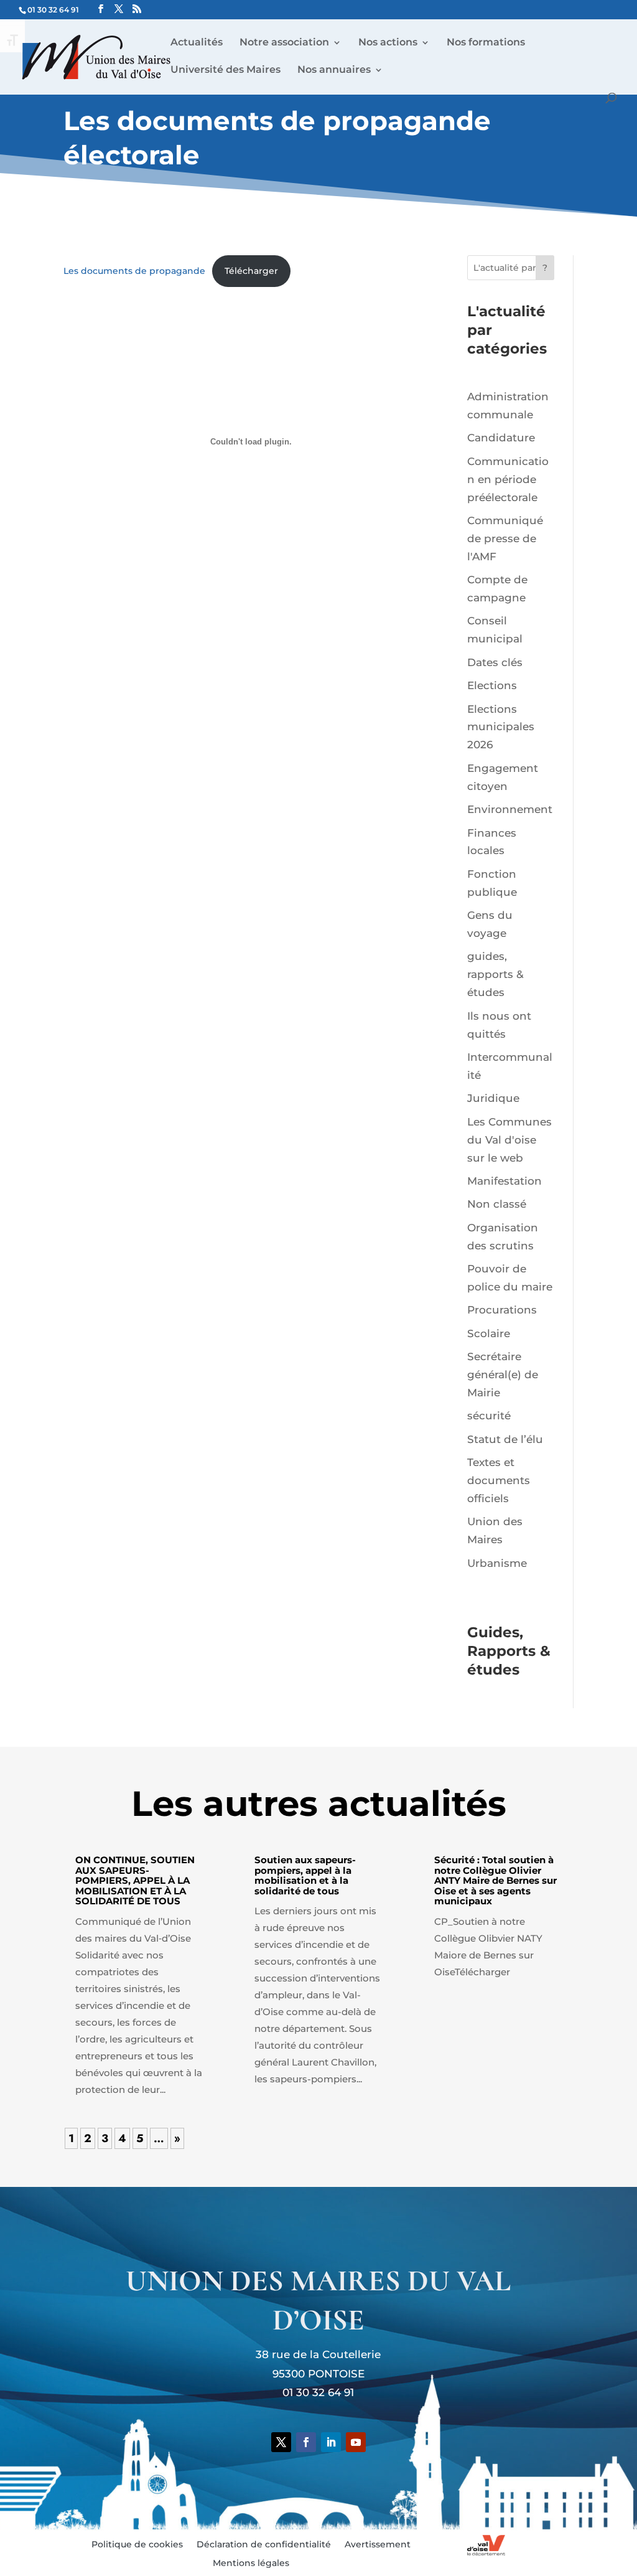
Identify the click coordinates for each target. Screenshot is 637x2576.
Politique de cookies (137, 2545)
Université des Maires (226, 70)
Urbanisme (497, 1563)
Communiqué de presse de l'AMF (505, 538)
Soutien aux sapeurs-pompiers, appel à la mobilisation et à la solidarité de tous (305, 1875)
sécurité (489, 1416)
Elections (492, 685)
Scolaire (489, 1333)
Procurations (502, 1310)
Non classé (497, 1204)
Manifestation (504, 1181)
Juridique (493, 1098)
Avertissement (378, 2545)
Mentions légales (251, 2564)
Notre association (284, 43)
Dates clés (495, 662)
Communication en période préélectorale (508, 479)
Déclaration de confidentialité (264, 2545)
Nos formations (486, 43)
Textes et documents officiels (499, 1480)
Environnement (510, 809)
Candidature (501, 438)
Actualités (197, 43)
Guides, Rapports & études (509, 1651)
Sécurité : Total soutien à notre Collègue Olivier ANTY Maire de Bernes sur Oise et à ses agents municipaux (495, 1880)
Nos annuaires (334, 70)
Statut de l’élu (505, 1439)
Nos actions (388, 43)
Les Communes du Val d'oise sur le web (509, 1140)
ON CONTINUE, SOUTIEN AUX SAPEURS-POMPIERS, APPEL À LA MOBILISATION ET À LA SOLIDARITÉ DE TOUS (135, 1880)
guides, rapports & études (495, 974)
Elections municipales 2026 (501, 727)
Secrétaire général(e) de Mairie (503, 1375)
